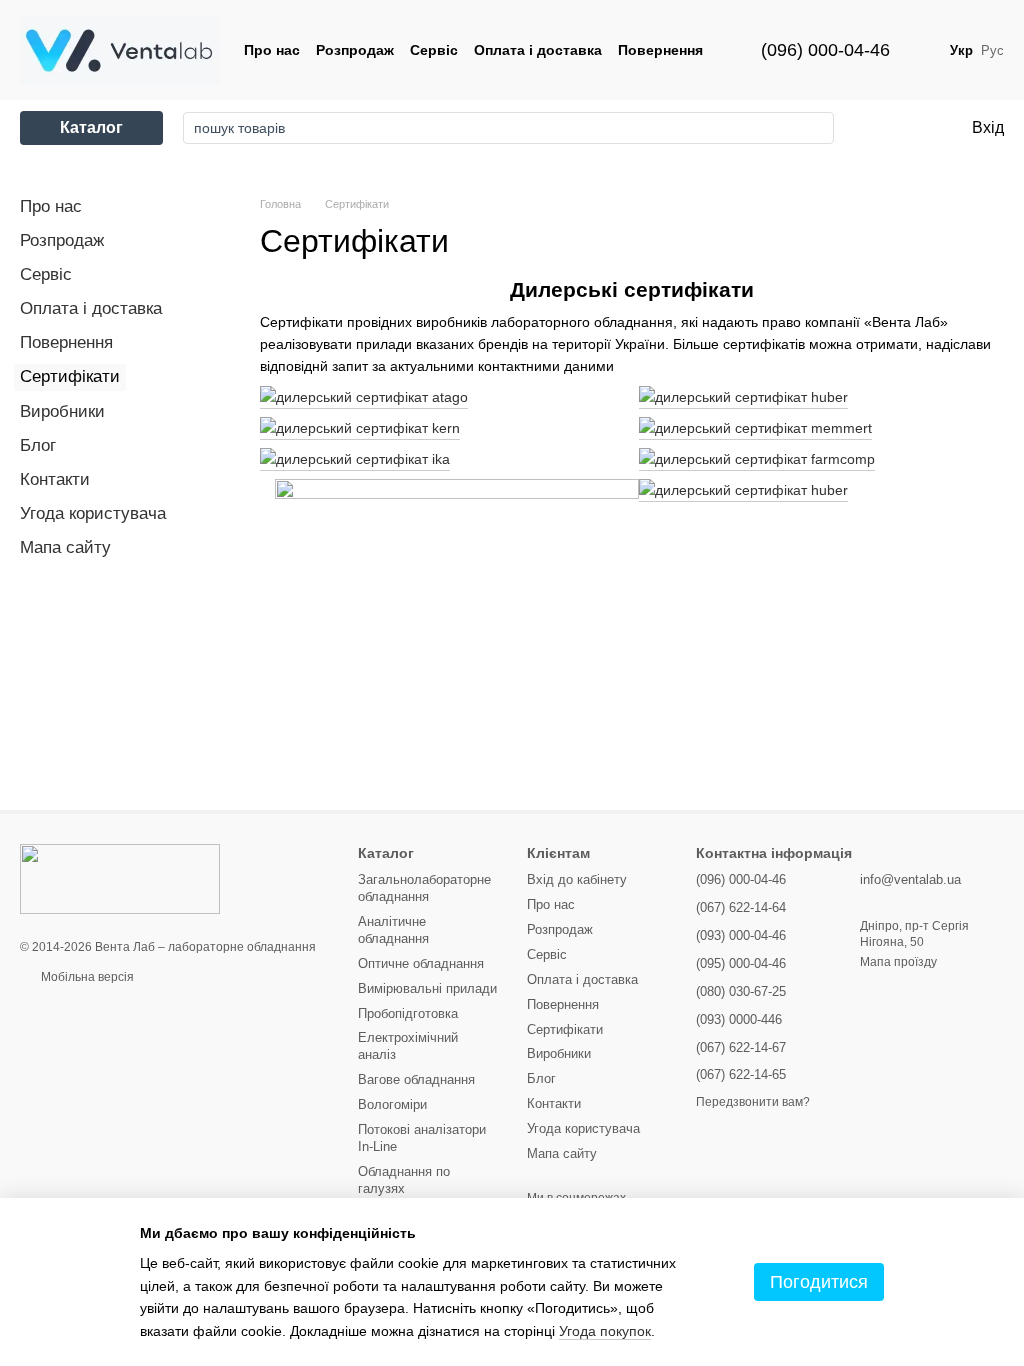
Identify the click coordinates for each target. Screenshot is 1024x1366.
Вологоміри (392, 1104)
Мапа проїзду (898, 962)
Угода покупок (605, 1331)
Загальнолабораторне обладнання (424, 888)
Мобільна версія (86, 977)
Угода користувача (93, 513)
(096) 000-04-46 (825, 50)
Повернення (660, 50)
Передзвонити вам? (753, 1102)
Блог (38, 445)
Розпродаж (355, 50)
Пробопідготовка (408, 1013)
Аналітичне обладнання (393, 930)
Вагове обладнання (416, 1079)
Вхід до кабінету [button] (577, 879)
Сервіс (434, 50)
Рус (992, 50)
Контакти (55, 479)
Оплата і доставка (538, 50)
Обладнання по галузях (404, 1180)
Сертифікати (565, 1029)
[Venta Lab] (120, 878)
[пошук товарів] (813, 128)
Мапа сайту (65, 547)
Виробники (62, 411)
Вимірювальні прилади (427, 988)
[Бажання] (873, 128)
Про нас (272, 50)
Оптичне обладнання (421, 963)
